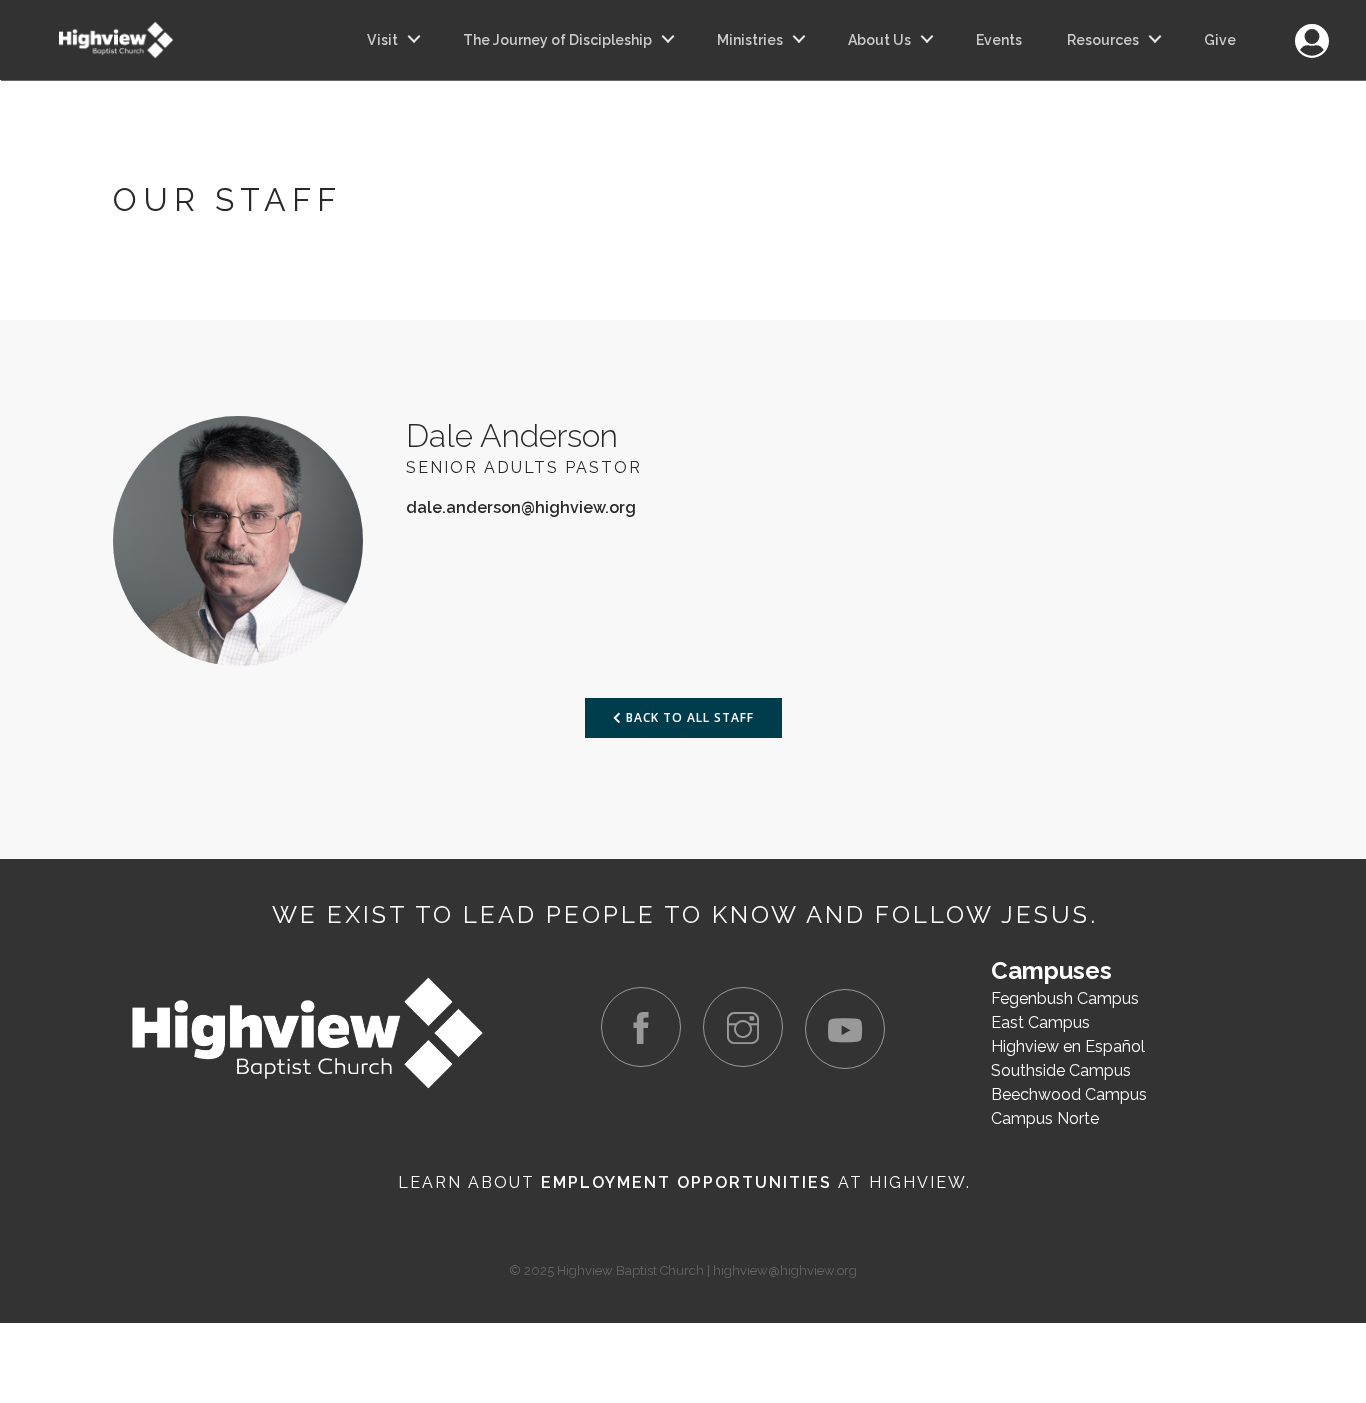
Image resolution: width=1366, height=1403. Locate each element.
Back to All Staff (688, 717)
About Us (879, 40)
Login (1311, 29)
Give (1220, 40)
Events (999, 40)
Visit (382, 40)
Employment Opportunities (686, 1182)
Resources (1103, 40)
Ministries (750, 40)
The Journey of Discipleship (557, 40)
